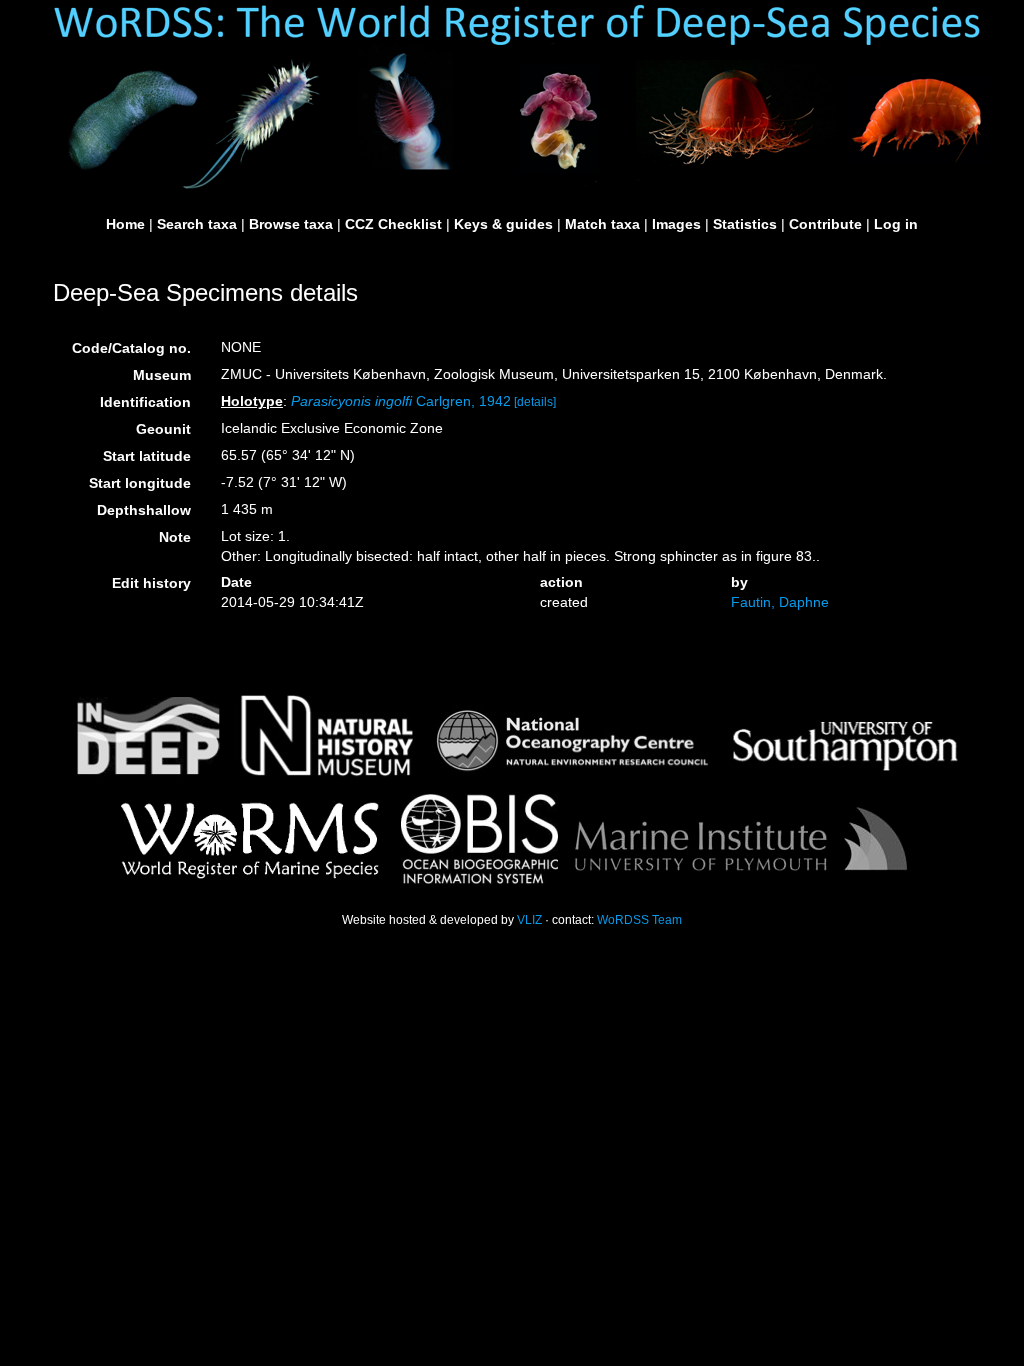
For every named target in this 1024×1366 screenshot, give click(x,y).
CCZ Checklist (393, 224)
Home (125, 224)
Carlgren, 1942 (401, 401)
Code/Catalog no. (131, 348)
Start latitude (147, 456)
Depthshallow (144, 510)
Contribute (825, 224)
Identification (145, 402)
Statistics (745, 224)
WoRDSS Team (639, 920)
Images (676, 224)
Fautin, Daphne (780, 602)
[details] (535, 402)
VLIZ (529, 920)
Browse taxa (291, 224)
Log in (896, 224)
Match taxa (602, 224)
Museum (162, 375)
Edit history (151, 583)
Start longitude (140, 483)
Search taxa (197, 224)
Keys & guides (503, 224)
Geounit (163, 429)
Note (175, 537)
